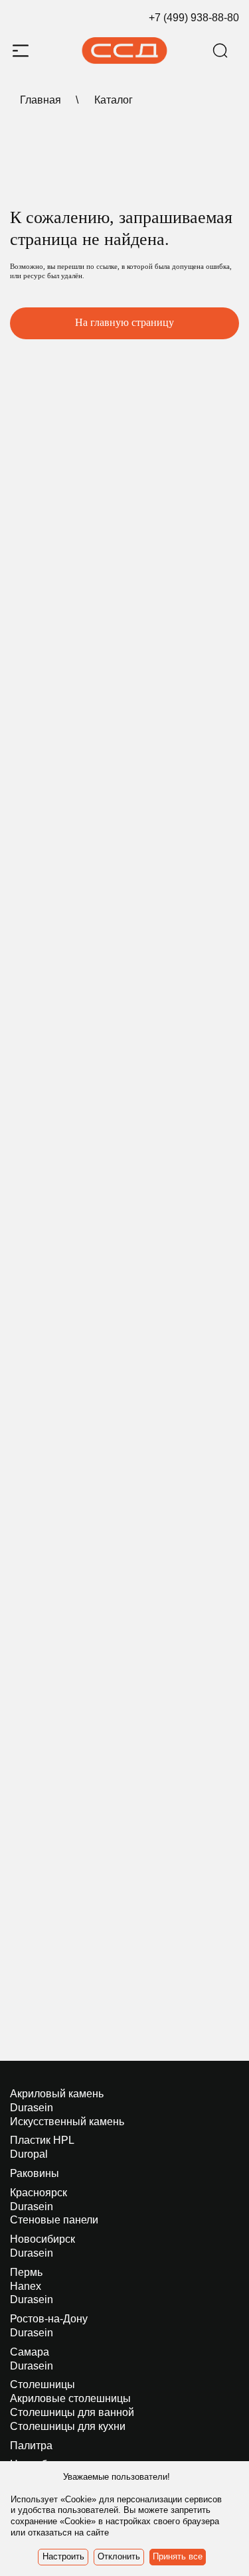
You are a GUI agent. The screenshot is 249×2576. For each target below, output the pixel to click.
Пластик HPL (42, 2140)
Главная (41, 100)
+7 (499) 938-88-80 (194, 18)
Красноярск (39, 2193)
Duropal (29, 2154)
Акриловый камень (57, 2094)
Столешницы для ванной (72, 2412)
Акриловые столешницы (70, 2398)
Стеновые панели (54, 2220)
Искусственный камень (67, 2122)
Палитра (31, 2446)
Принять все (178, 2556)
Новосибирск (42, 2239)
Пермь (26, 2272)
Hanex (26, 2286)
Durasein (32, 2108)
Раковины (35, 2173)
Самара (30, 2352)
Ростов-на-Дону (49, 2319)
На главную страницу (124, 322)
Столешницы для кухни (68, 2426)
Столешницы (42, 2384)
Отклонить (119, 2556)
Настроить (63, 2556)
